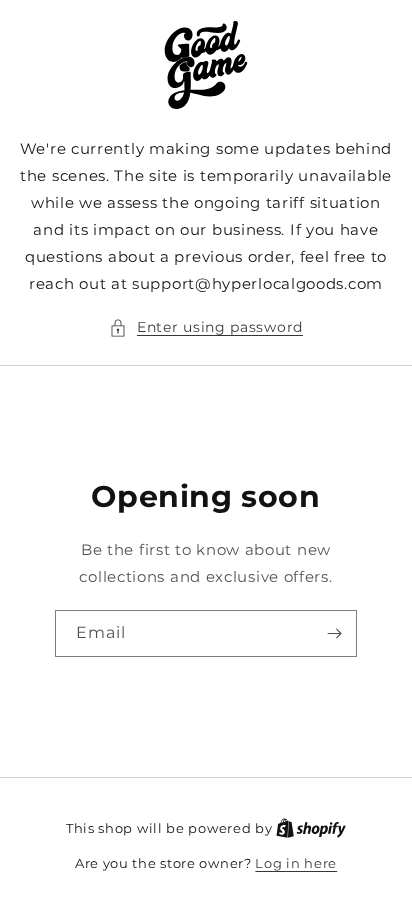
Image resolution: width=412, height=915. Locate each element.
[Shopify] (311, 828)
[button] (206, 327)
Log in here (296, 863)
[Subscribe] (334, 633)
